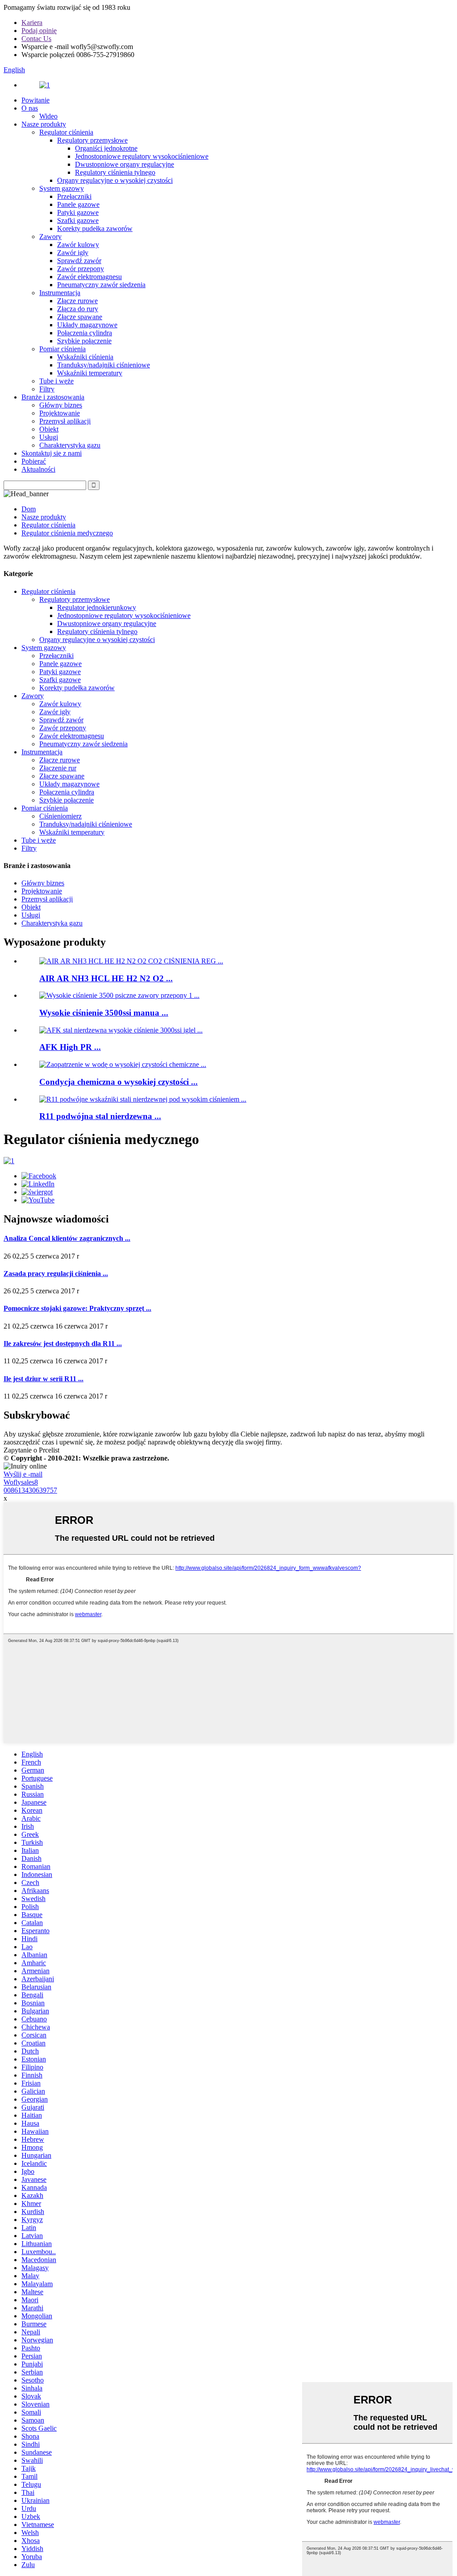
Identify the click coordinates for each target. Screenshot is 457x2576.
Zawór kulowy (78, 245)
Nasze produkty (44, 124)
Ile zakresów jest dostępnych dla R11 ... (63, 1344)
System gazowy (62, 188)
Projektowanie (60, 413)
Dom (29, 509)
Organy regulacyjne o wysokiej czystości (115, 180)
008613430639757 (30, 1490)
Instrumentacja (60, 293)
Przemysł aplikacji (65, 421)
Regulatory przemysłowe (92, 140)
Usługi (49, 437)
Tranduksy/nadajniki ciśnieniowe (104, 365)
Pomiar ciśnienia (62, 349)
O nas (30, 108)
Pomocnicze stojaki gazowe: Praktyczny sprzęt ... (77, 1308)
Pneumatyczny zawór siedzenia (101, 285)
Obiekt (49, 429)
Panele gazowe (78, 204)
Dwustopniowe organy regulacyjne (125, 164)
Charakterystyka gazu (70, 445)
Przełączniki (74, 196)
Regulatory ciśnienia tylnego (115, 172)
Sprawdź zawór (79, 261)
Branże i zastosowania (53, 397)
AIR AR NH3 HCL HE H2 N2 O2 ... (106, 978)
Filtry (47, 389)
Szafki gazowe (78, 220)
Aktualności (38, 469)
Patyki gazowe (78, 212)
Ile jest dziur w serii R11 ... (44, 1379)
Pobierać (34, 461)
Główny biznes (61, 405)
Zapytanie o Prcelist (31, 1450)
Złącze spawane (80, 317)
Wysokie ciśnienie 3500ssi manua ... (104, 1013)
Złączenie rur (58, 768)
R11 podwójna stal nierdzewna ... (100, 1116)
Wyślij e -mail (23, 1474)
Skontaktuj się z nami (52, 453)
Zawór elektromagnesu (89, 277)
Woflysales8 (21, 1482)
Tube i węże (56, 381)
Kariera (32, 23)
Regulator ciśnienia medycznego (67, 533)
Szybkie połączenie (84, 341)
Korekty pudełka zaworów (95, 228)
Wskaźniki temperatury (90, 373)
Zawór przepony (81, 269)
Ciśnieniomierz (60, 816)
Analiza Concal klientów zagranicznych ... (67, 1238)
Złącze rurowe (77, 301)
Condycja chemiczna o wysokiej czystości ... (118, 1082)
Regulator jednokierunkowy (97, 607)
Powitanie (35, 100)
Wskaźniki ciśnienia (85, 357)
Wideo (48, 116)
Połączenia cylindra (85, 333)
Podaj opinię (39, 31)
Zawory (50, 237)
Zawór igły (73, 253)
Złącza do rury (78, 309)
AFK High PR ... (70, 1047)
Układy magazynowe (87, 325)
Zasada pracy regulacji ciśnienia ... (56, 1274)
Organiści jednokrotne (106, 148)
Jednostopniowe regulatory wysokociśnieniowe (142, 156)
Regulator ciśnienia (66, 132)
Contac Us (36, 39)
